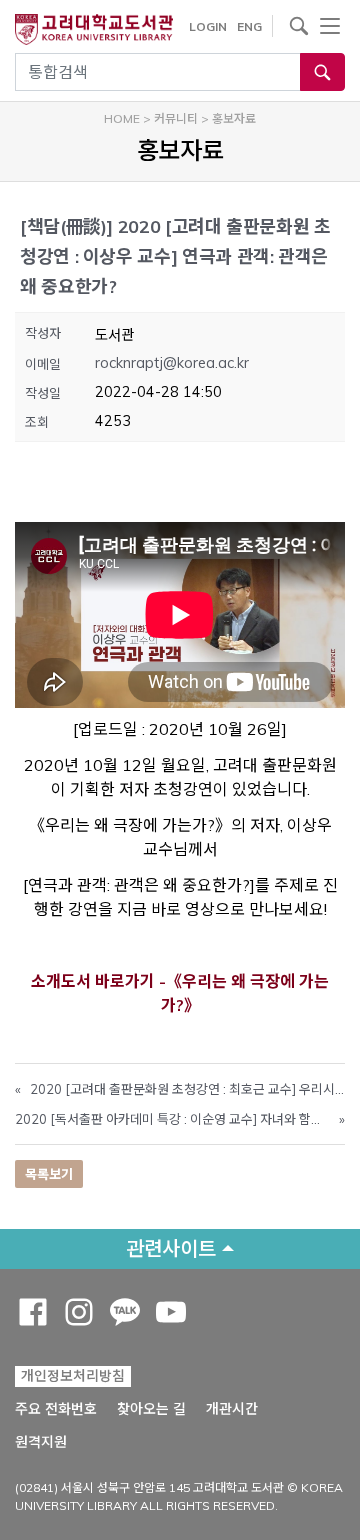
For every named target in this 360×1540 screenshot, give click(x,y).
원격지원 (41, 1441)
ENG (249, 26)
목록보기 (49, 1174)
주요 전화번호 (56, 1409)
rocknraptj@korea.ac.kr (172, 363)
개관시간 (232, 1409)
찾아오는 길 (151, 1409)
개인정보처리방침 (73, 1376)
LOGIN (208, 26)
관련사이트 (171, 1248)
